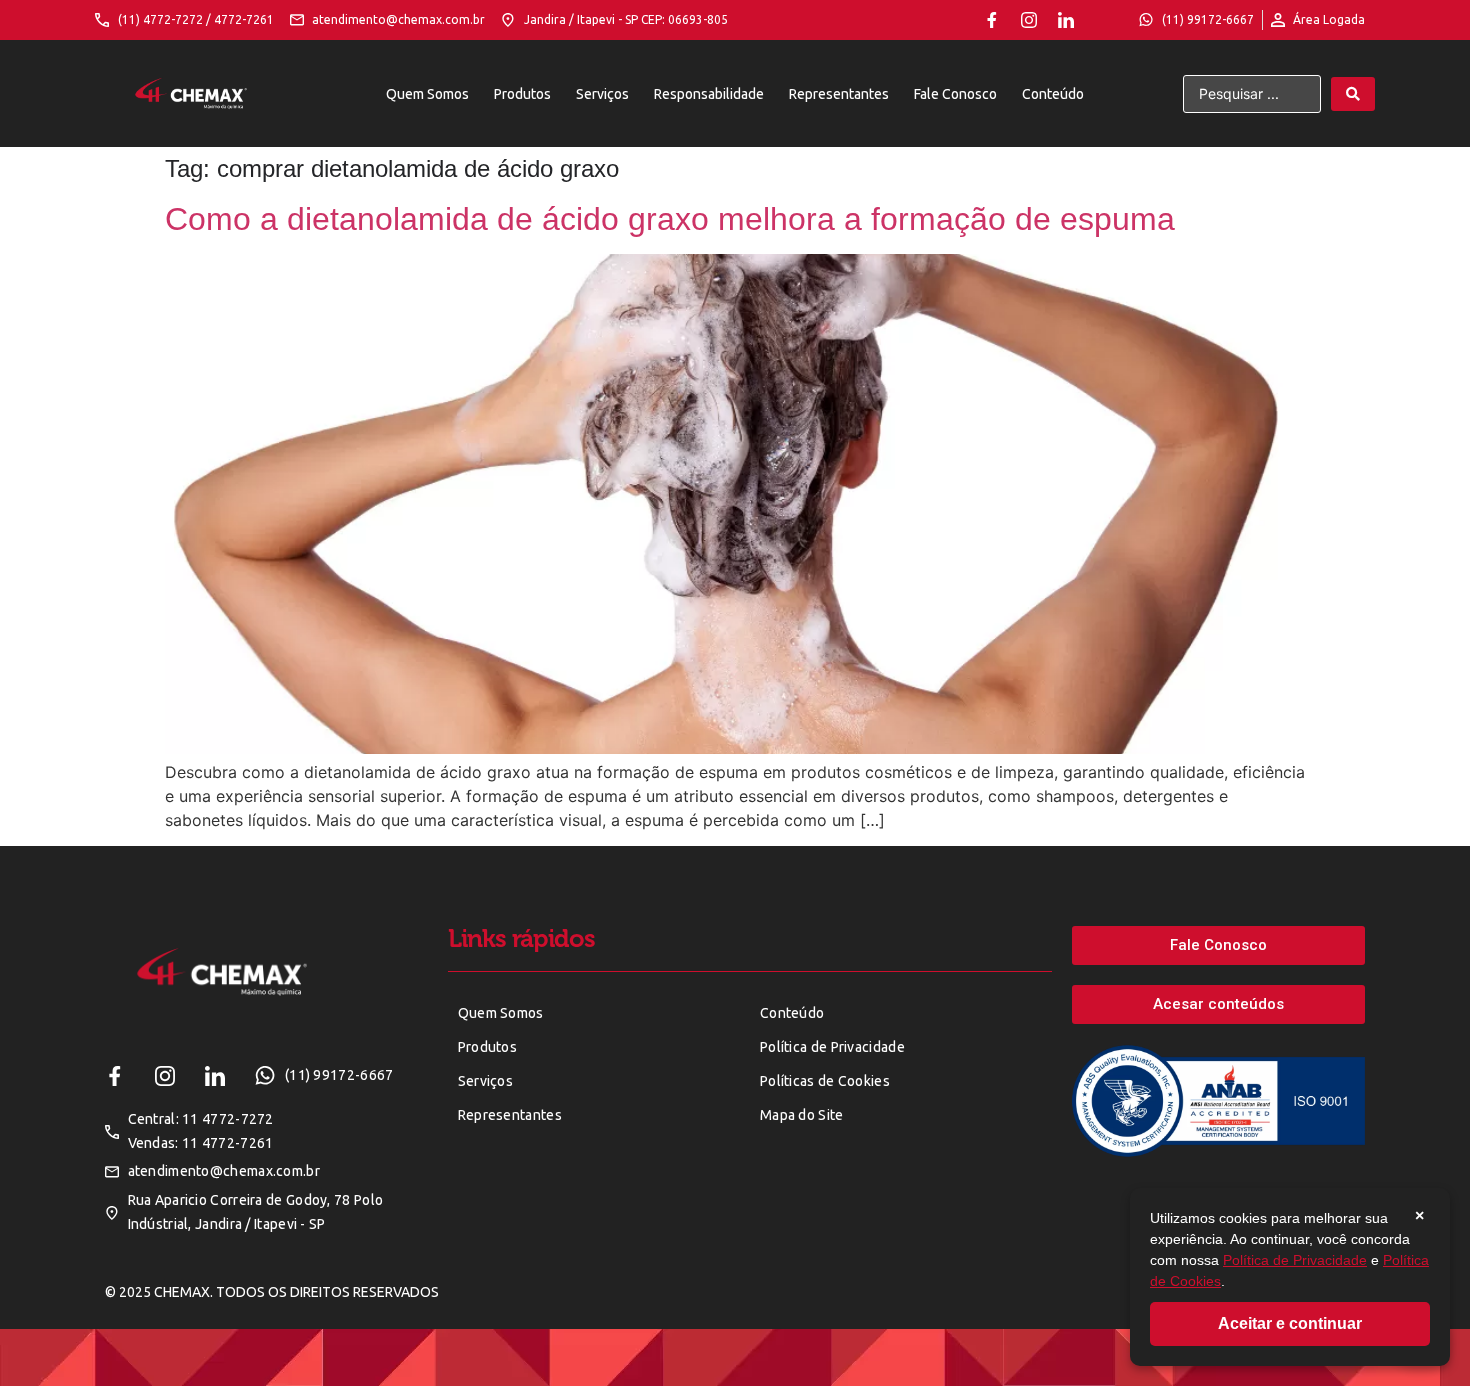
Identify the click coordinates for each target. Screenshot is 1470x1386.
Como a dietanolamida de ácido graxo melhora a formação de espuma (670, 219)
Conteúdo (1053, 94)
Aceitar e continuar (1290, 1323)
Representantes (839, 94)
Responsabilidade (709, 94)
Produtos (522, 94)
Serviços (602, 94)
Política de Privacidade (1295, 1260)
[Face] (992, 20)
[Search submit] (1353, 94)
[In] (1066, 20)
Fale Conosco (955, 94)
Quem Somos (427, 94)
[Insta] (1029, 20)
